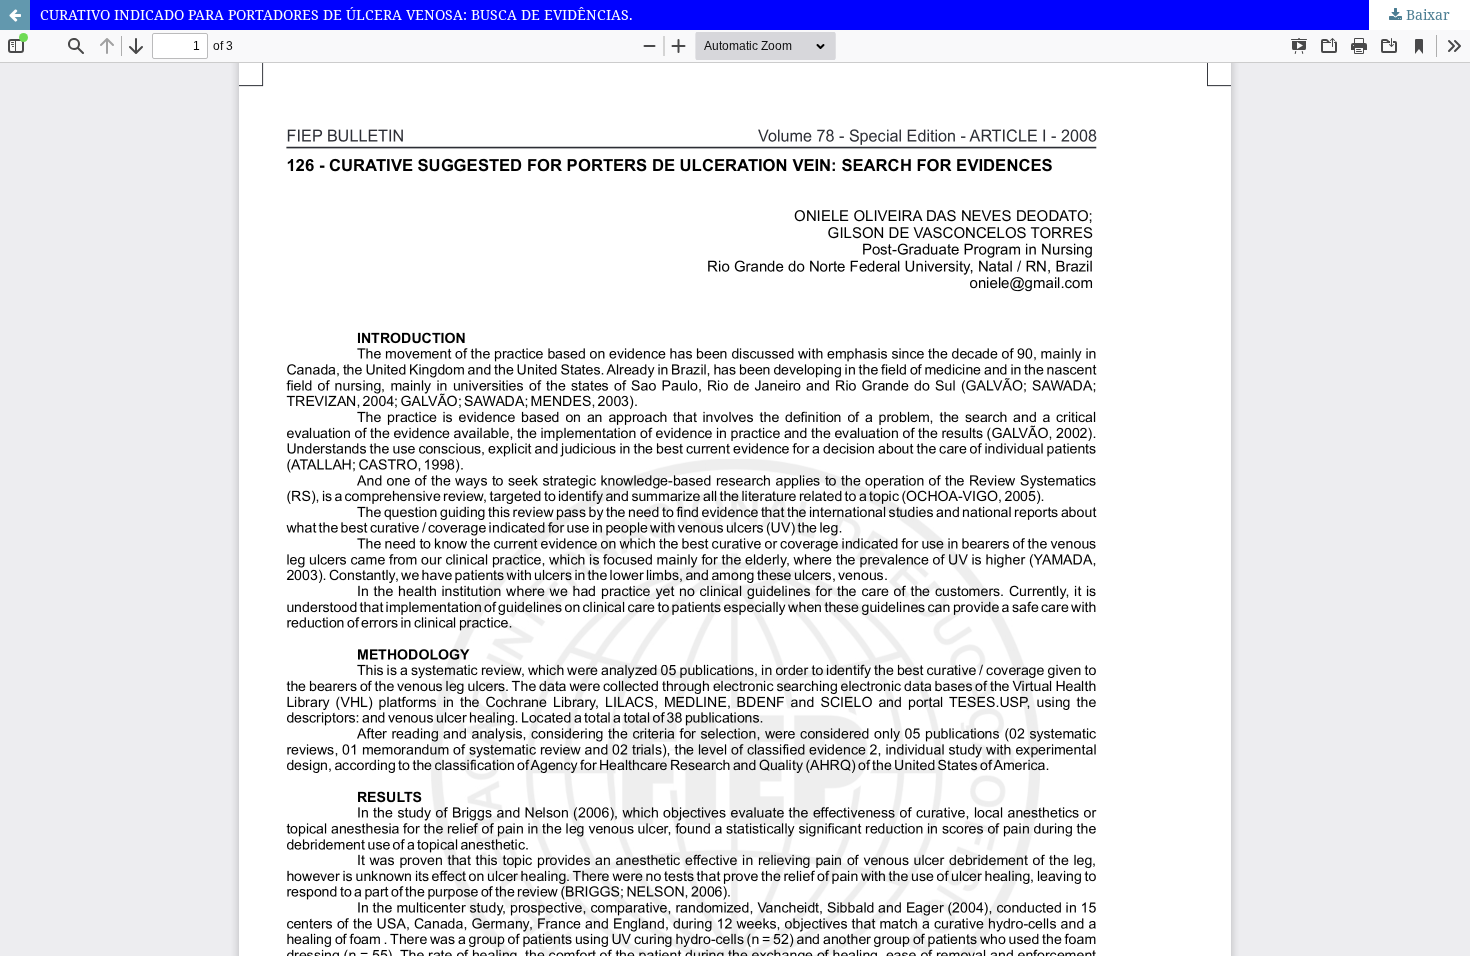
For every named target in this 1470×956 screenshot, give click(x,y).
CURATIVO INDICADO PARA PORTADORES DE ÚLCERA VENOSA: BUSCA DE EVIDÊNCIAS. (336, 14)
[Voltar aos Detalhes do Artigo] (15, 15)
